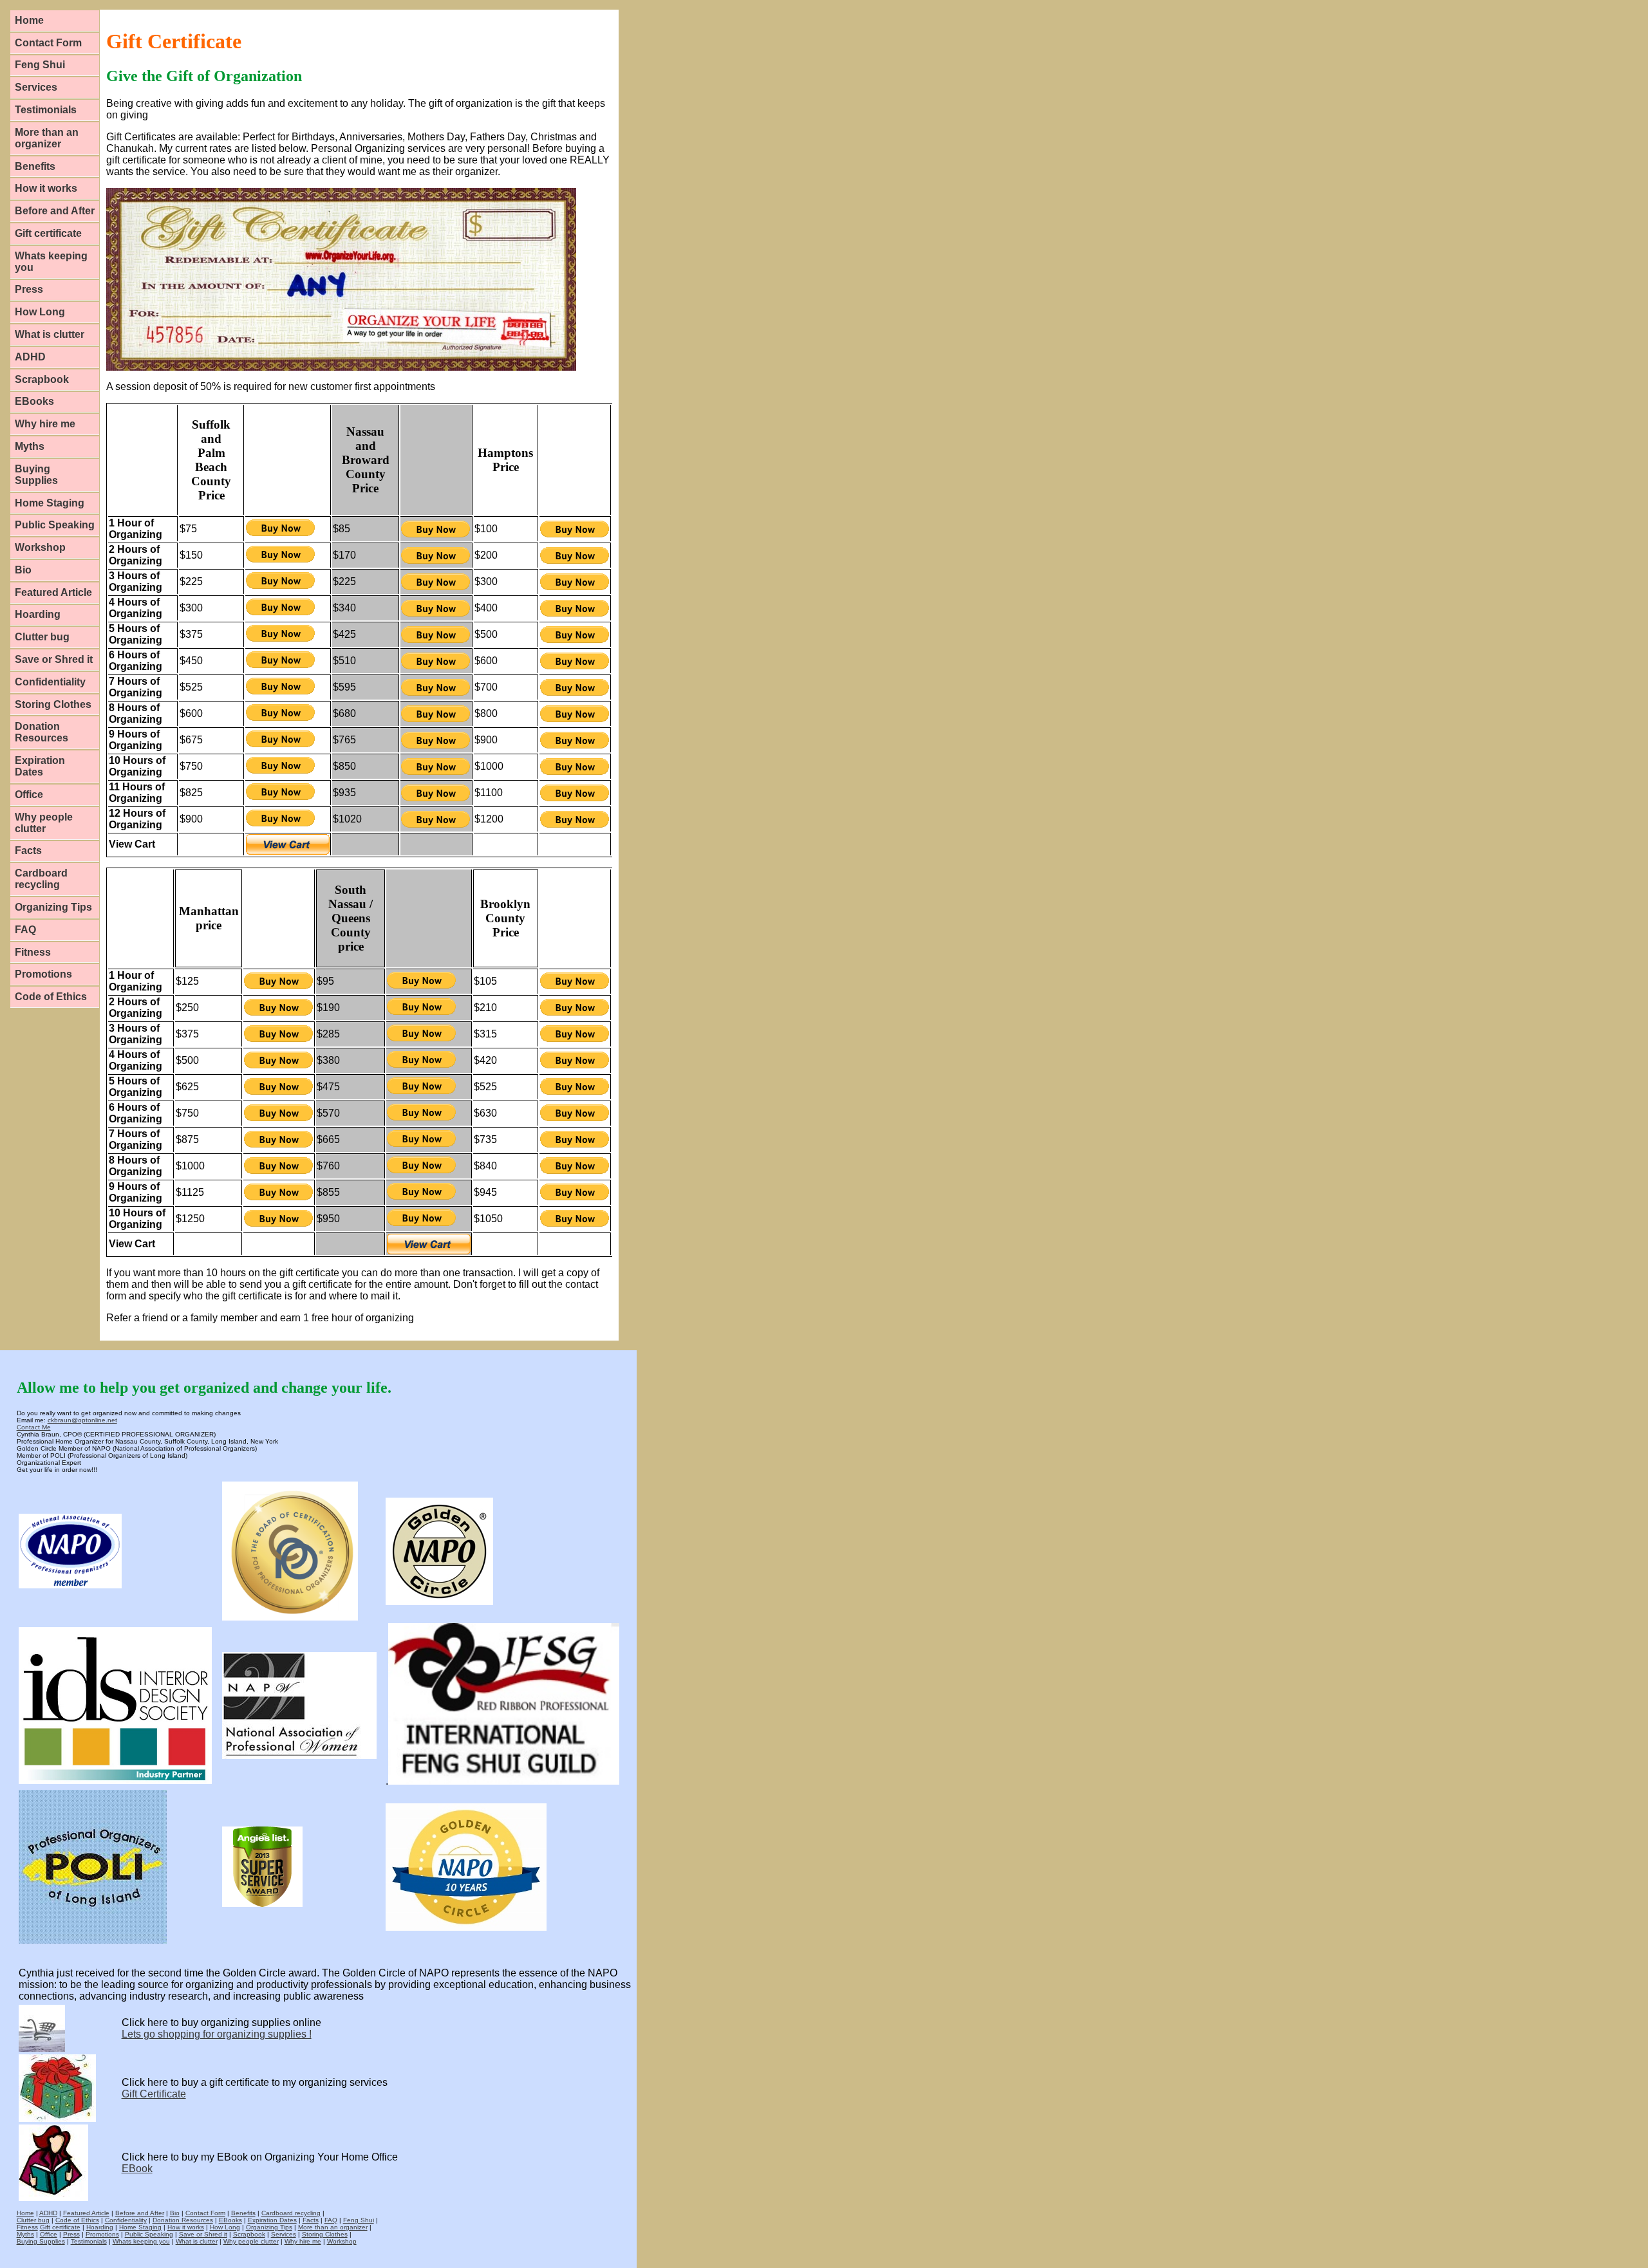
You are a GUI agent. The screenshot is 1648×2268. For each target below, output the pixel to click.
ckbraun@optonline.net (82, 1420)
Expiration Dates (40, 766)
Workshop (40, 547)
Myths (30, 446)
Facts (28, 850)
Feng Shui (40, 65)
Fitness (33, 952)
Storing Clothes (53, 704)
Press (29, 289)
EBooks (34, 401)
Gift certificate (48, 233)
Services (36, 87)
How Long (40, 312)
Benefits (35, 166)
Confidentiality (50, 682)
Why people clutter (44, 823)
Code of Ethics (51, 997)
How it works (46, 188)
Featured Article (53, 592)
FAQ (25, 930)
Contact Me (34, 1427)
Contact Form (48, 43)
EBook (137, 2169)
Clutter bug (42, 637)
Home (29, 20)
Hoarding (38, 614)
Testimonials (46, 110)
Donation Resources (42, 732)
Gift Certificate (154, 2094)
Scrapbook (42, 379)
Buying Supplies (36, 475)
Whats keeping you (51, 262)
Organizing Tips (53, 907)
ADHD (30, 357)
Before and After (55, 211)
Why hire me (45, 424)
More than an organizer (47, 138)
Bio (23, 570)
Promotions (43, 974)
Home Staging (50, 503)
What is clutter (50, 334)
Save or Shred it (54, 659)
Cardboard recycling (41, 879)
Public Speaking (55, 525)
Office (29, 795)
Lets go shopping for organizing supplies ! (217, 2034)
